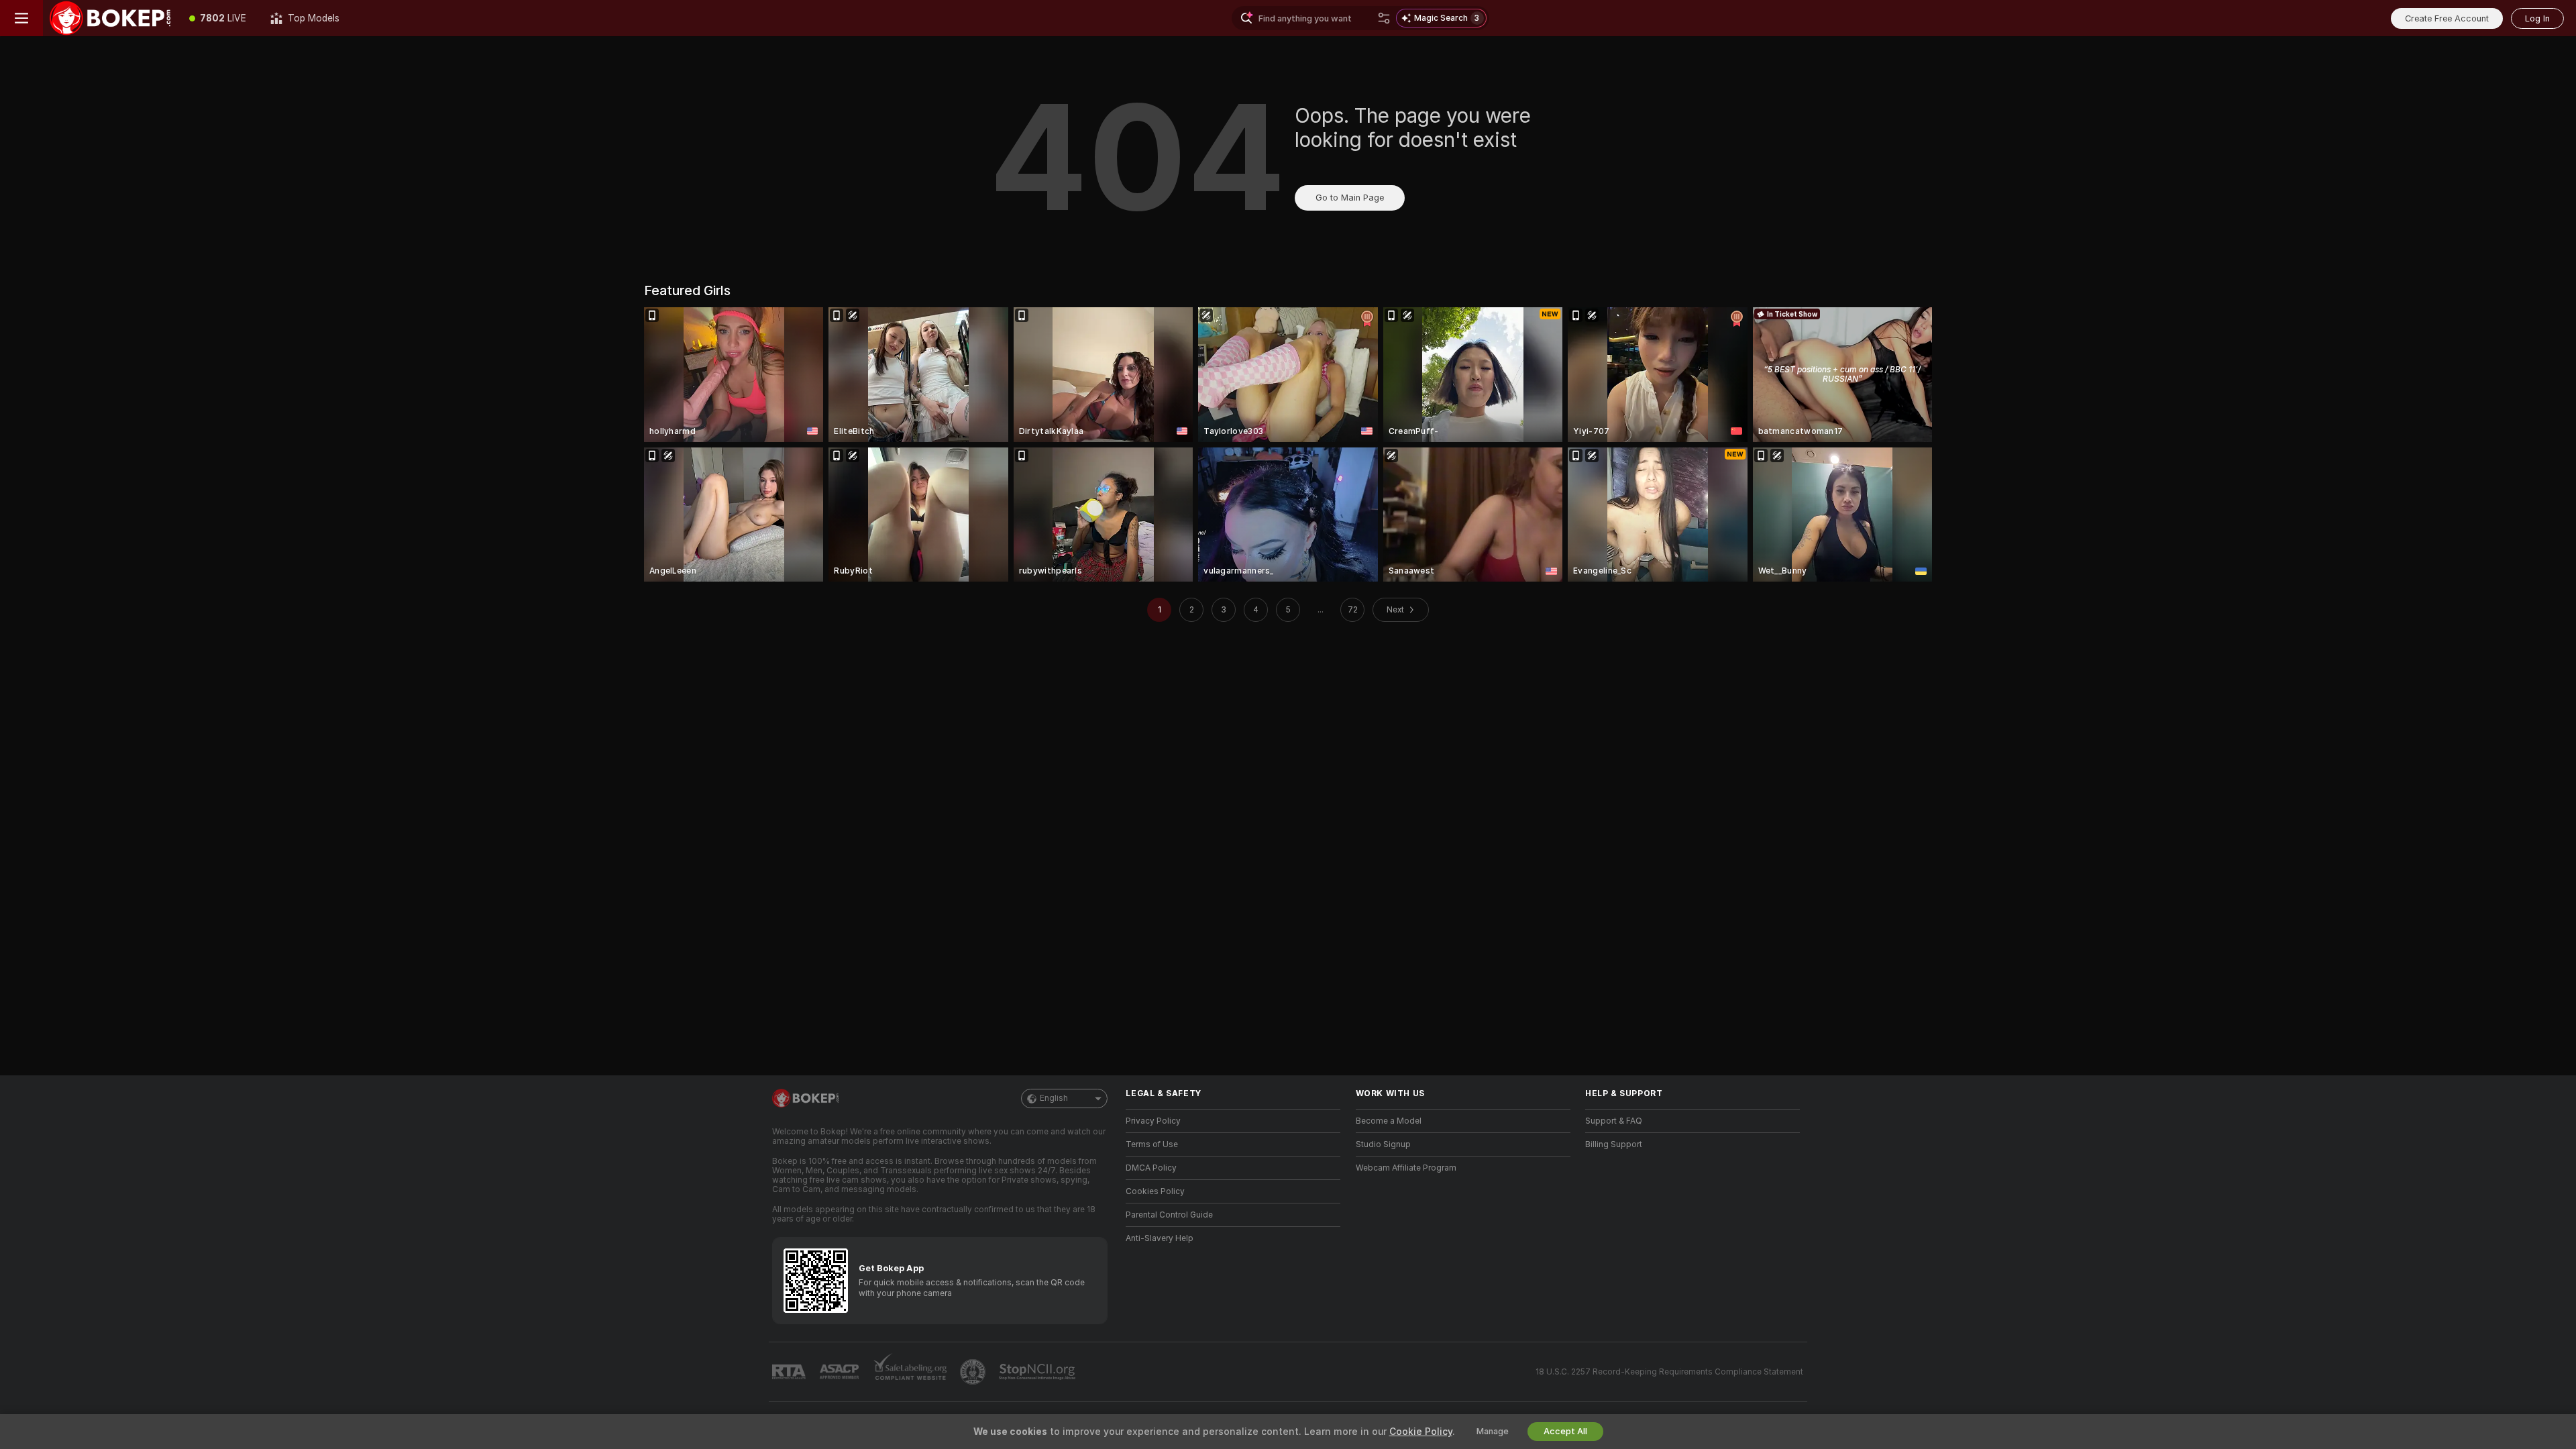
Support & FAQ (1614, 1121)
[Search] (1384, 18)
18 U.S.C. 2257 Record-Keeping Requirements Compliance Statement (1669, 1372)
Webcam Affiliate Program (1406, 1168)
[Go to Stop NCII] (1038, 1372)
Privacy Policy (1153, 1121)
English (1054, 1098)
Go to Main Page (1350, 198)
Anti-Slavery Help (1160, 1238)
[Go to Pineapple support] (974, 1372)
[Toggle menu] (21, 18)
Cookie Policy (1421, 1432)
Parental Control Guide (1169, 1215)
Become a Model (1389, 1121)
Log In (2537, 18)
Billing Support (1614, 1144)
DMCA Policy (1151, 1168)
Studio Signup (1383, 1144)
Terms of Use (1152, 1144)
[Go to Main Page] (110, 18)
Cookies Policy (1155, 1191)
